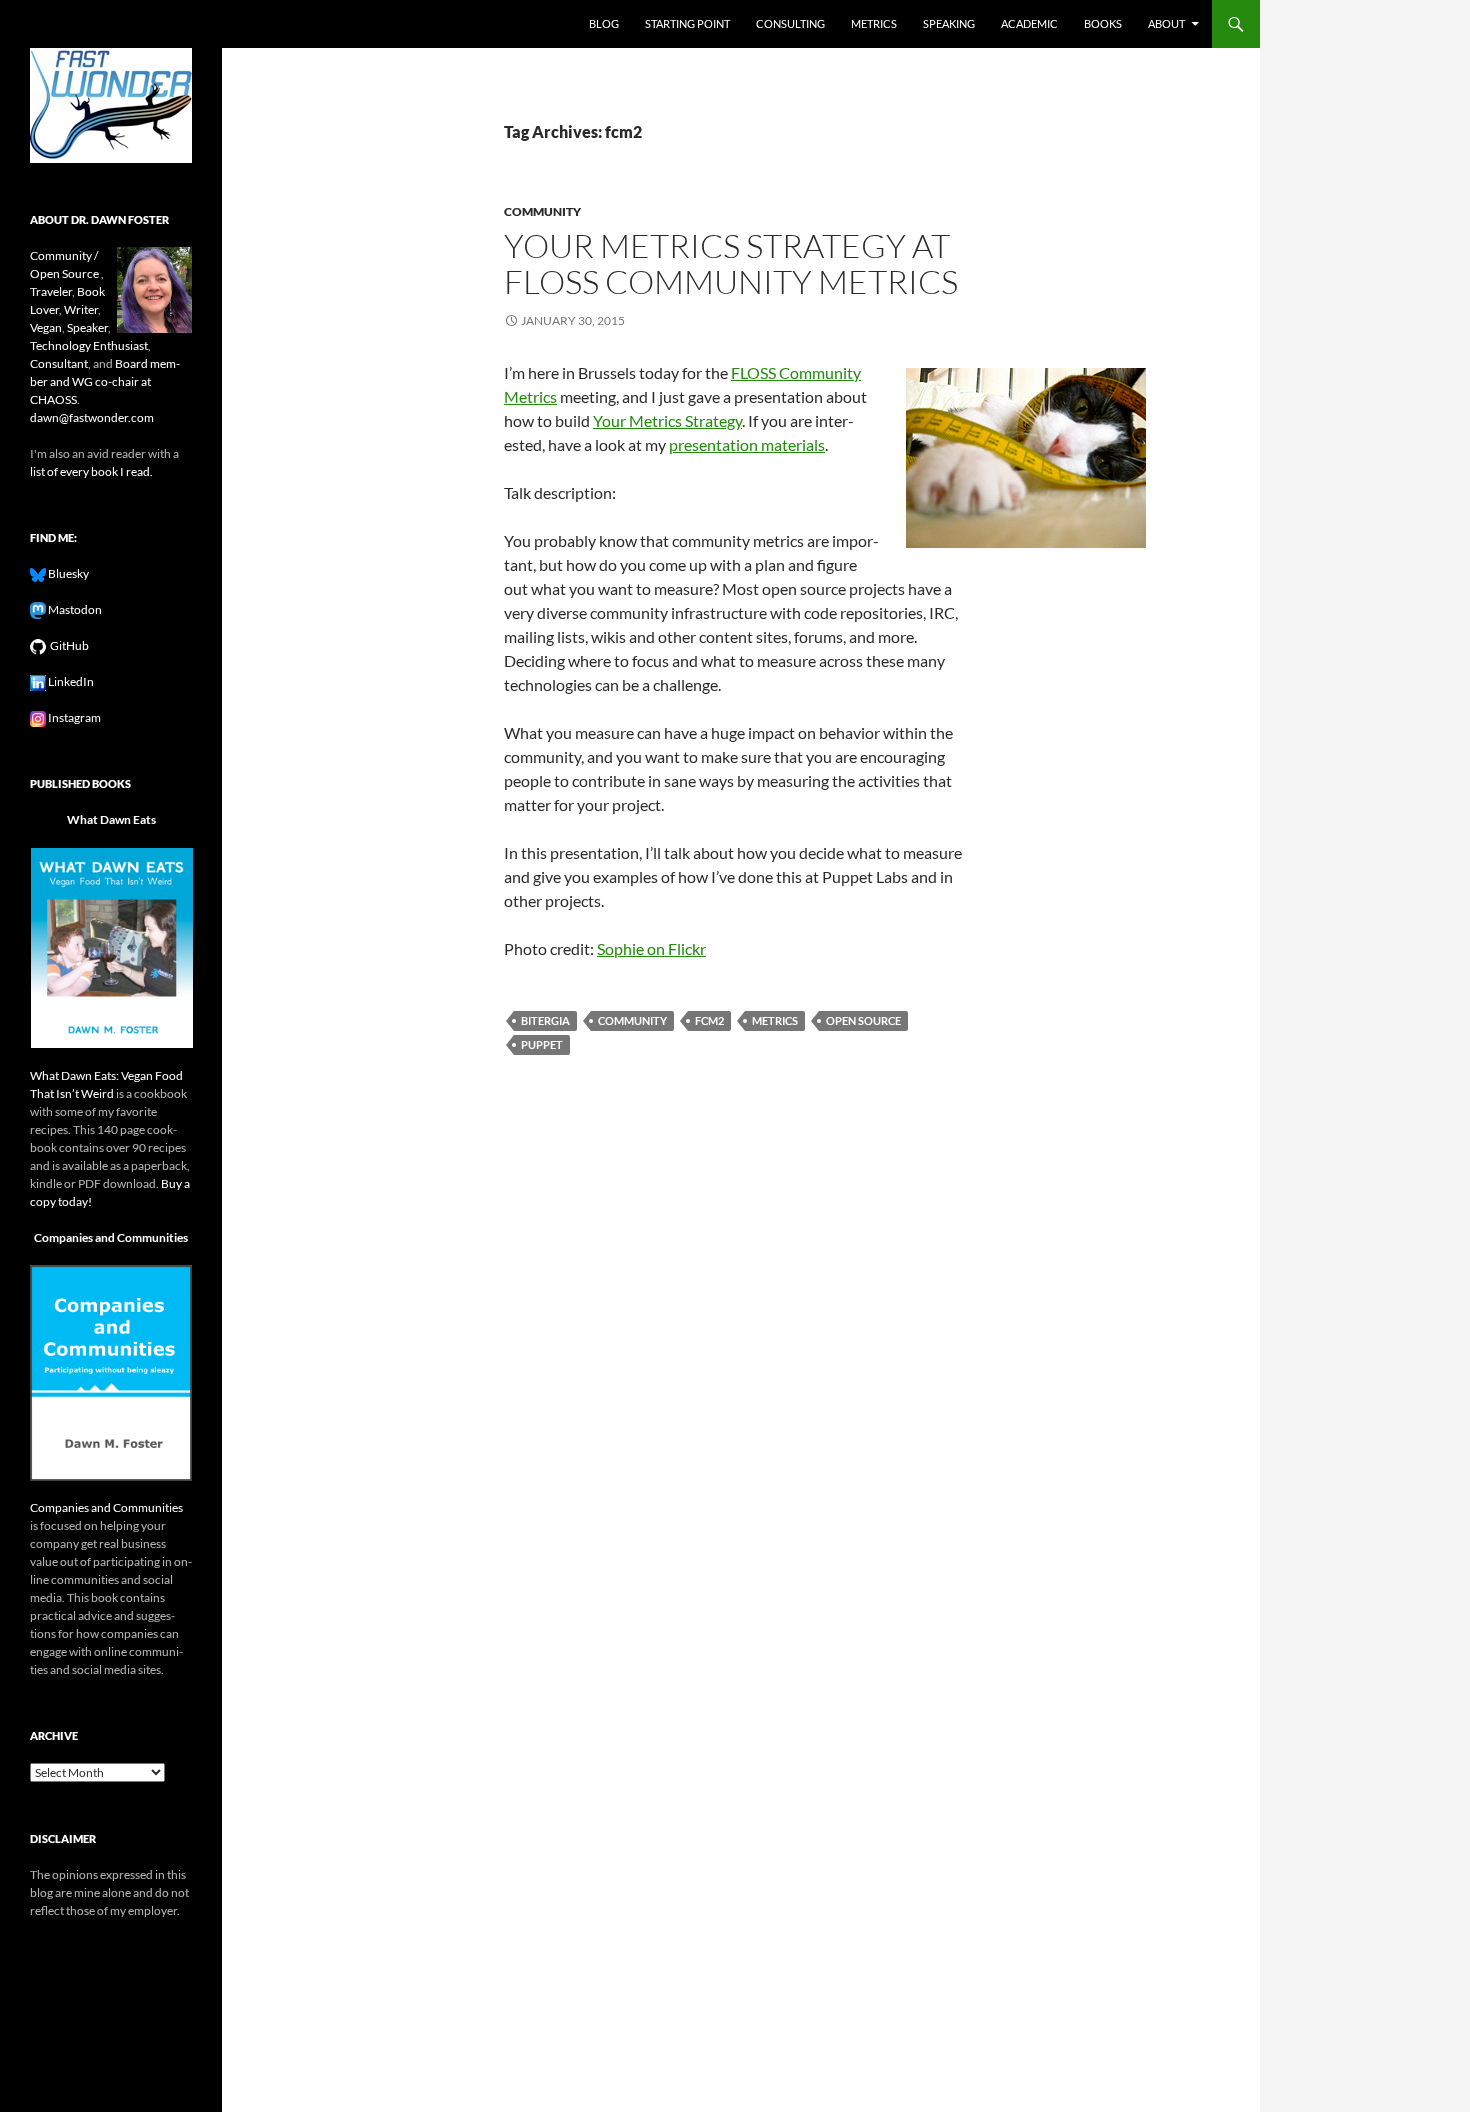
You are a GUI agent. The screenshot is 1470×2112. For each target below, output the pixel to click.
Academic (1029, 23)
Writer (81, 309)
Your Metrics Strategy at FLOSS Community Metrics (731, 263)
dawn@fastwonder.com (92, 417)
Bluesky (67, 573)
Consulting (790, 23)
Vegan (46, 327)
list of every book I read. (91, 471)
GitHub (67, 645)
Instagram (73, 717)
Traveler (51, 291)
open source (863, 1020)
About (1166, 23)
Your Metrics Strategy (667, 420)
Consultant (59, 363)
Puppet (542, 1044)
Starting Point (687, 23)
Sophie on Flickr (651, 948)
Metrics (874, 23)
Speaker (87, 327)
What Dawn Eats (111, 819)
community (542, 211)
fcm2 (709, 1020)
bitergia (545, 1020)
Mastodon (74, 609)
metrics (775, 1020)
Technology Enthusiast (89, 345)
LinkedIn (70, 681)
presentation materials (747, 444)
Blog (604, 23)
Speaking (949, 23)
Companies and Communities (111, 1237)
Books (1103, 23)
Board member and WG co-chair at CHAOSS (105, 381)
